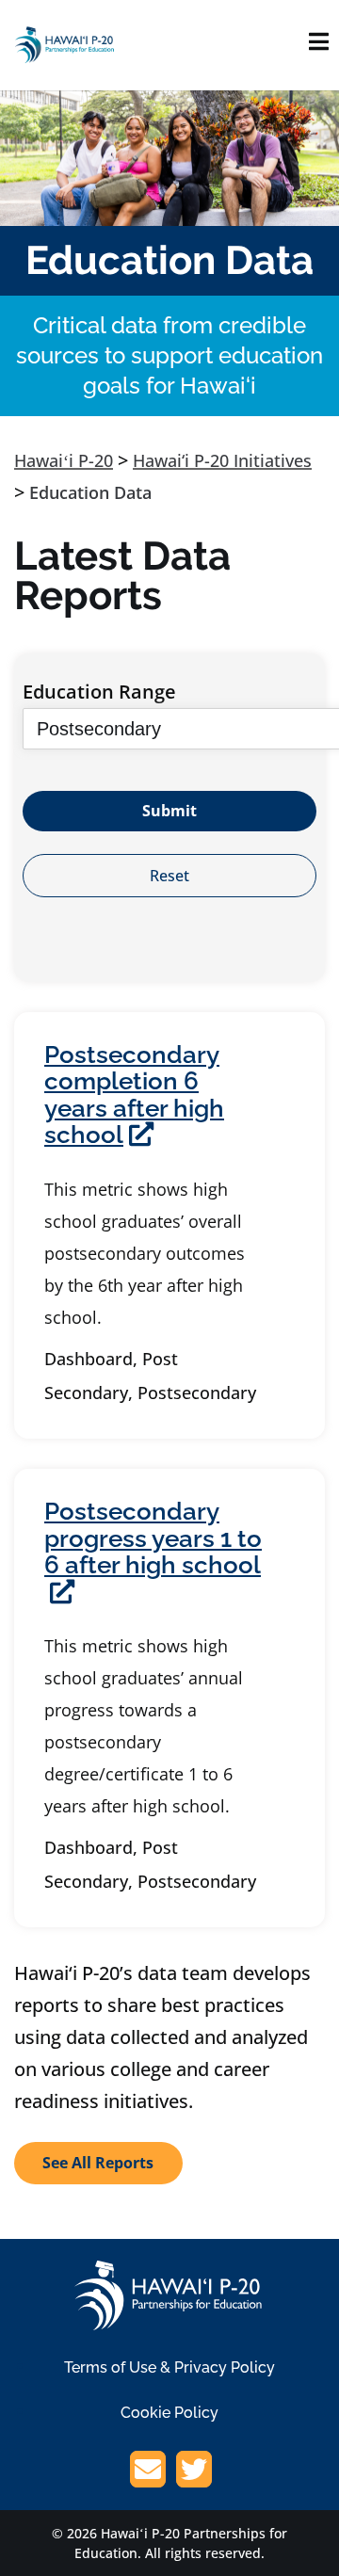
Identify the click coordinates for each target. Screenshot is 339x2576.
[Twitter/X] (194, 2472)
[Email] (148, 2472)
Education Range (99, 692)
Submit (169, 811)
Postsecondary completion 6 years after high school (134, 1095)
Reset (169, 876)
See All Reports (98, 2163)
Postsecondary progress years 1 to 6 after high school (153, 1538)
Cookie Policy (169, 2413)
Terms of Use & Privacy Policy (169, 2367)
